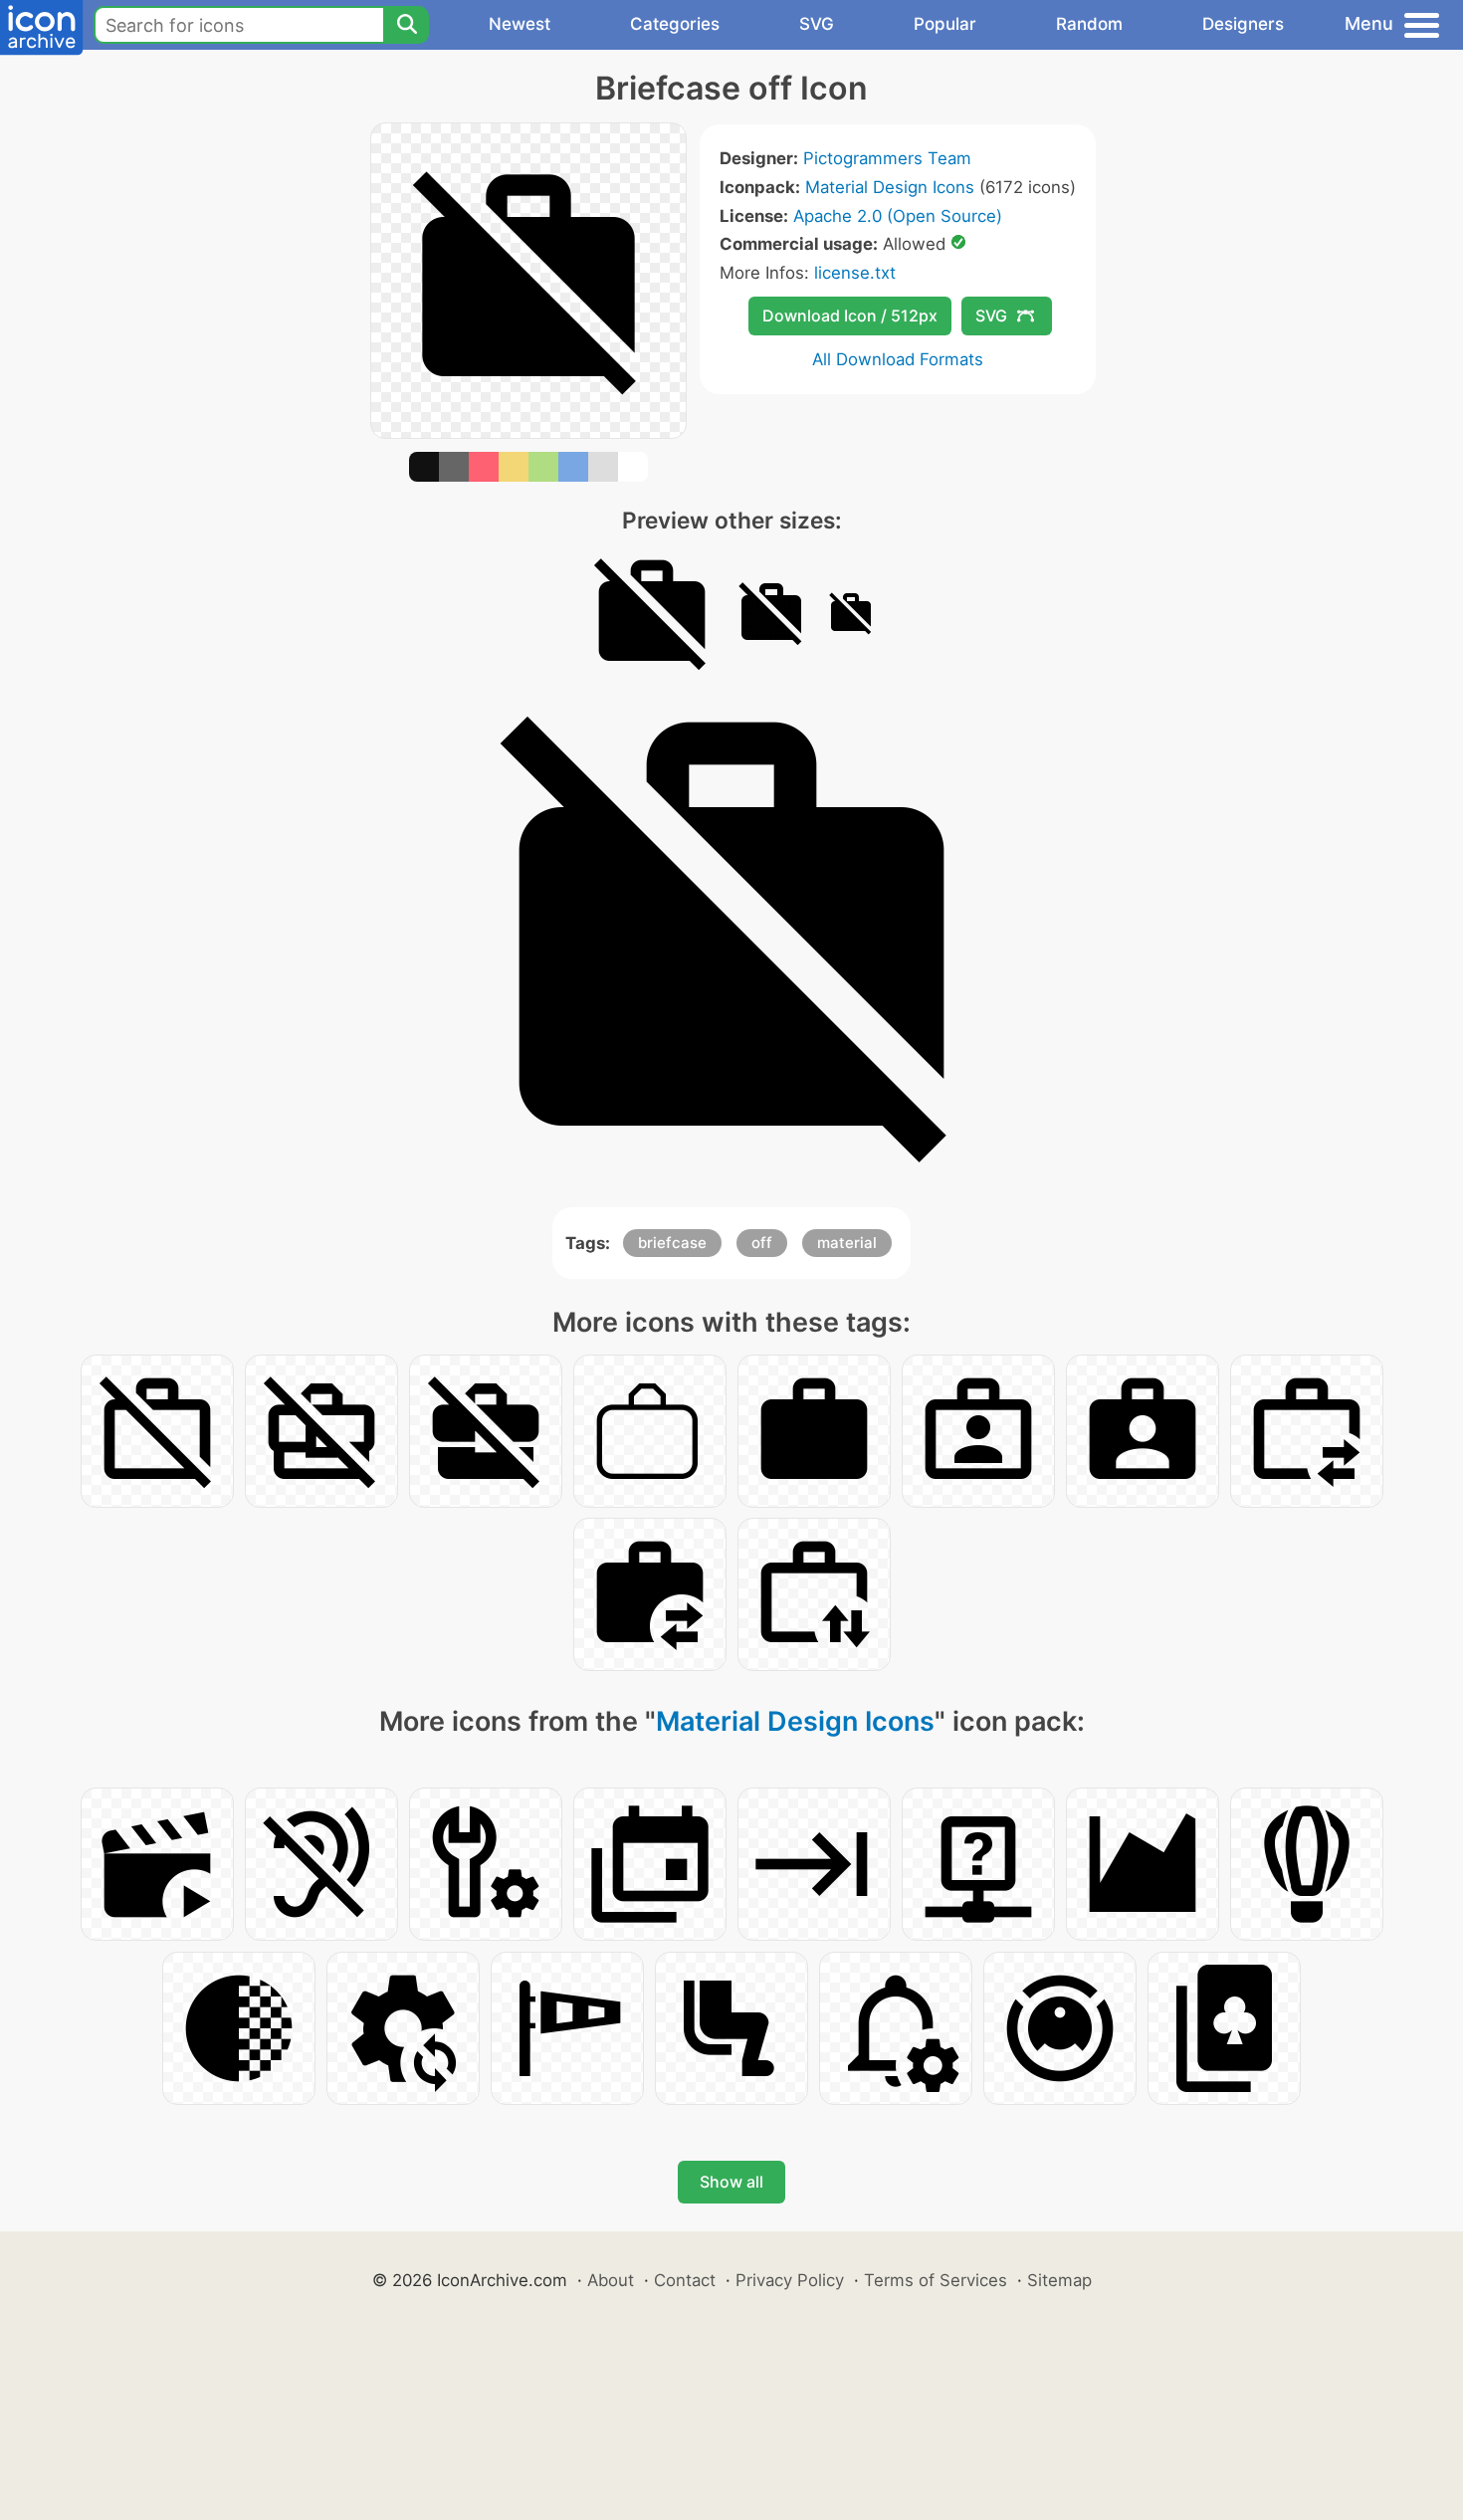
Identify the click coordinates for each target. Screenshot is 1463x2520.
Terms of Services (936, 2280)
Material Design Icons (890, 187)
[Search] (406, 25)
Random (1089, 24)
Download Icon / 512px (850, 315)
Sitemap (1059, 2280)
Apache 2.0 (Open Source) (898, 216)
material (847, 1243)
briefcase (672, 1243)
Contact (685, 2280)
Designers (1243, 24)
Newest (520, 24)
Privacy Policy (790, 2280)
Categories (675, 24)
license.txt (855, 273)
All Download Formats (898, 359)
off (762, 1243)
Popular (945, 24)
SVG (817, 24)
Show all (731, 2182)
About (611, 2280)
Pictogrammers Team (887, 158)
